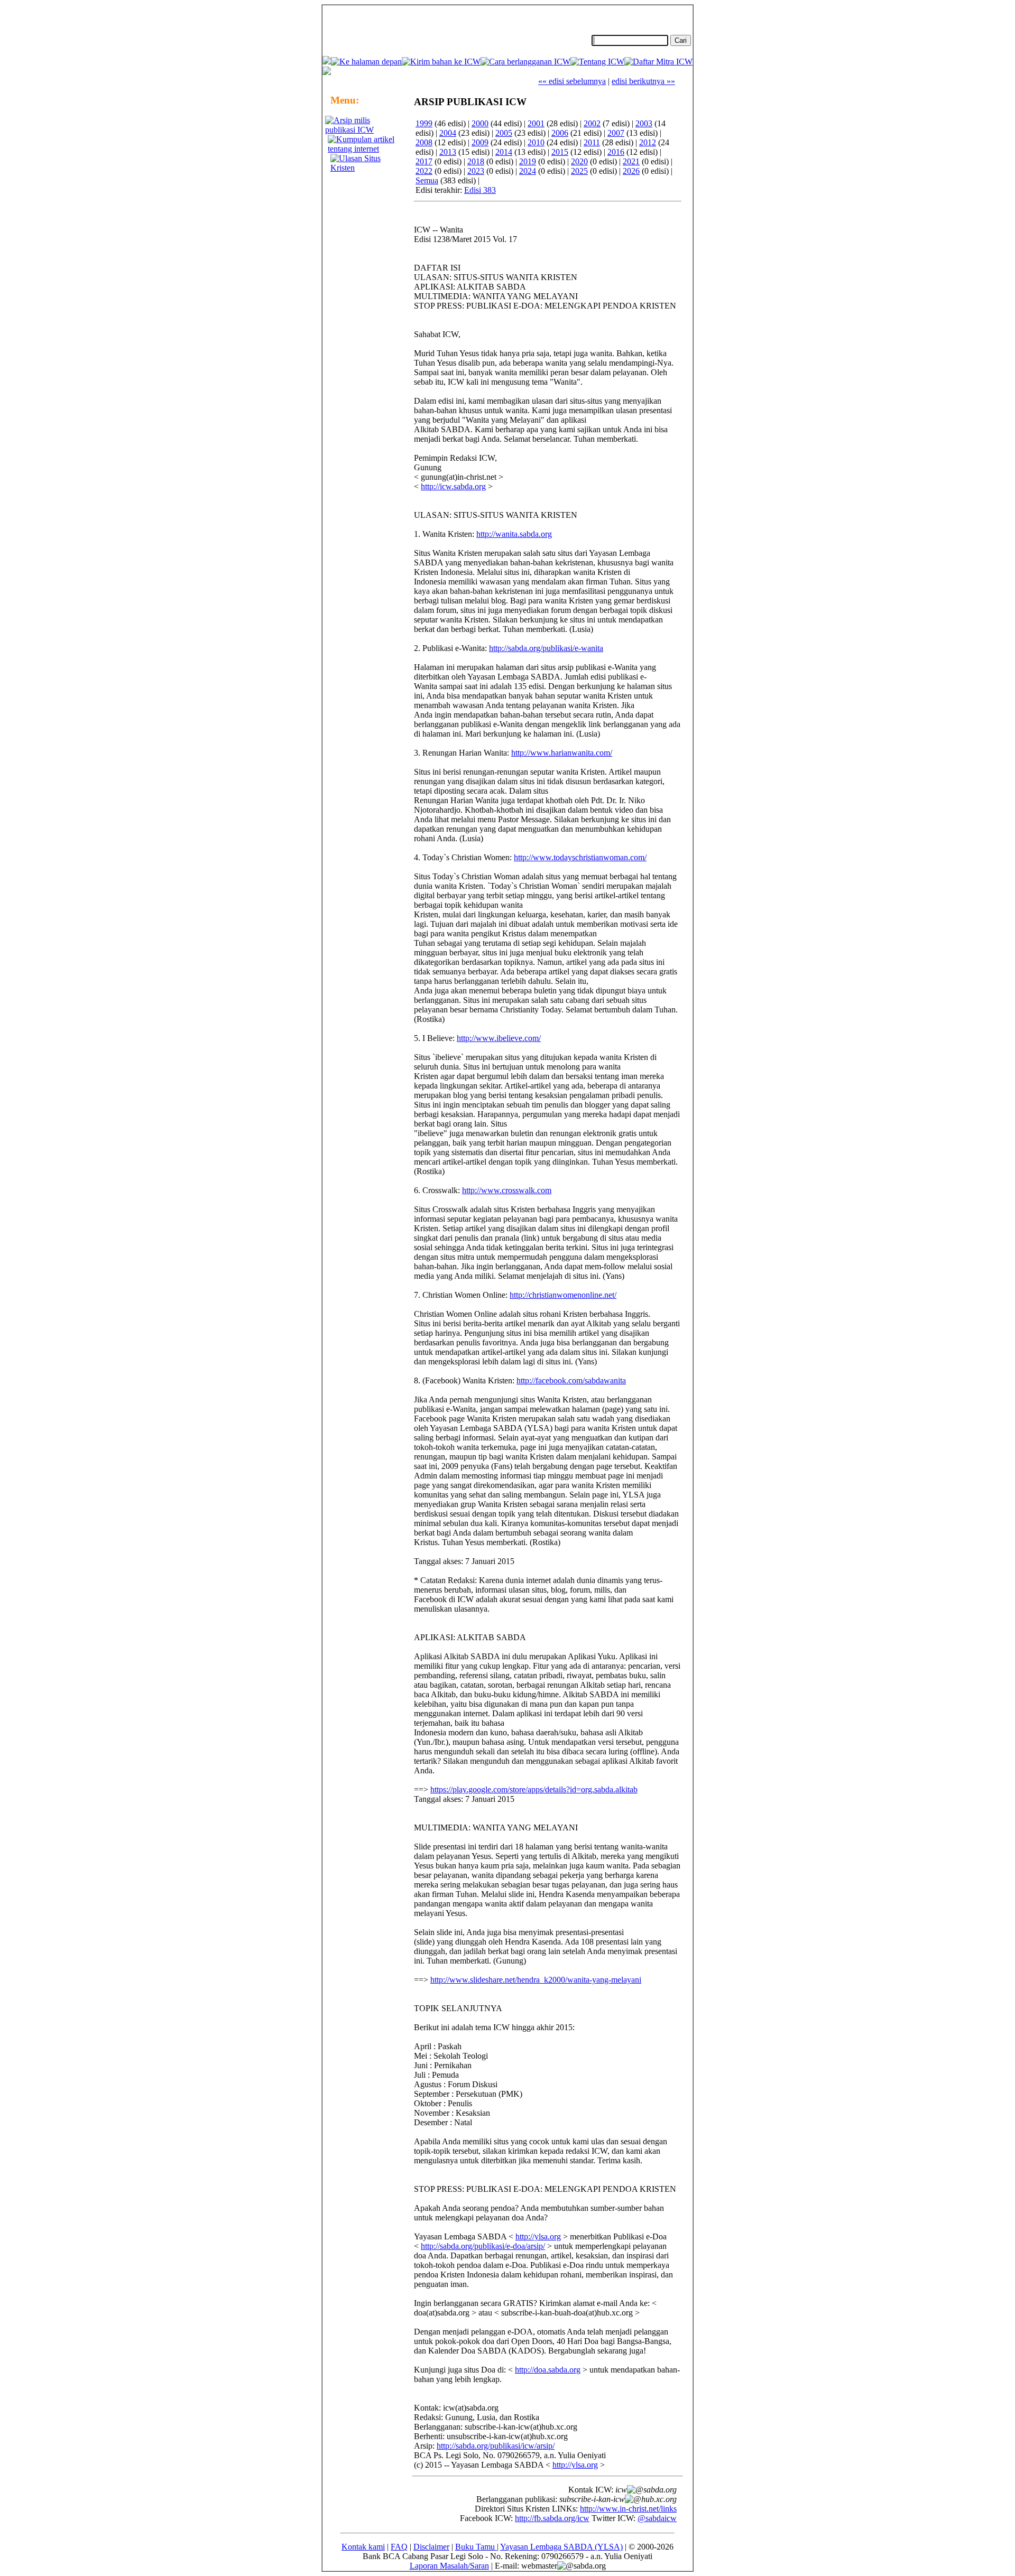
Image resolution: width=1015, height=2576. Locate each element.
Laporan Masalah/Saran (449, 2566)
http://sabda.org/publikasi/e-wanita (546, 648)
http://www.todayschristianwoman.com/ (580, 857)
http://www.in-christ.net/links (628, 2509)
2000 (480, 123)
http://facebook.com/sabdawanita (571, 1380)
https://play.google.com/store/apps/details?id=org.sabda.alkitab (534, 1789)
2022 (424, 171)
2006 (560, 133)
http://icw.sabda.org (453, 486)
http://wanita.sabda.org (514, 534)
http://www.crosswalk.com (507, 1190)
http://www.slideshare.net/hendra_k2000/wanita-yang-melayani (536, 1980)
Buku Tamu (476, 2547)
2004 (448, 133)
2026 (631, 171)
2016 (616, 152)
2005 (504, 133)
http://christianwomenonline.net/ (563, 1295)
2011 (592, 142)
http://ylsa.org (538, 2236)
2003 (644, 123)
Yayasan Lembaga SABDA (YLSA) (561, 2547)
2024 (528, 171)
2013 (448, 152)
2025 (579, 171)
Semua (427, 180)
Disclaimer (431, 2547)
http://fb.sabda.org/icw (552, 2518)
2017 (424, 161)
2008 (424, 142)
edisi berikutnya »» (643, 81)
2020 (579, 161)
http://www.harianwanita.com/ (562, 753)
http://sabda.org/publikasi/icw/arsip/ (496, 2446)
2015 (560, 152)
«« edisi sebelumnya (572, 81)
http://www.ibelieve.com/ (499, 1038)
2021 (631, 161)
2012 (648, 142)
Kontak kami (363, 2547)
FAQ (399, 2547)
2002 (592, 123)
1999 (424, 123)
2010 (536, 142)
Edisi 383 (480, 190)
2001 (536, 123)
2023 (476, 171)
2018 (476, 161)
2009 (480, 142)
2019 (528, 161)
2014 (504, 152)
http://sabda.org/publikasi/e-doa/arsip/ (483, 2246)
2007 (616, 133)
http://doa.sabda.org (548, 2370)
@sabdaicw (657, 2518)
